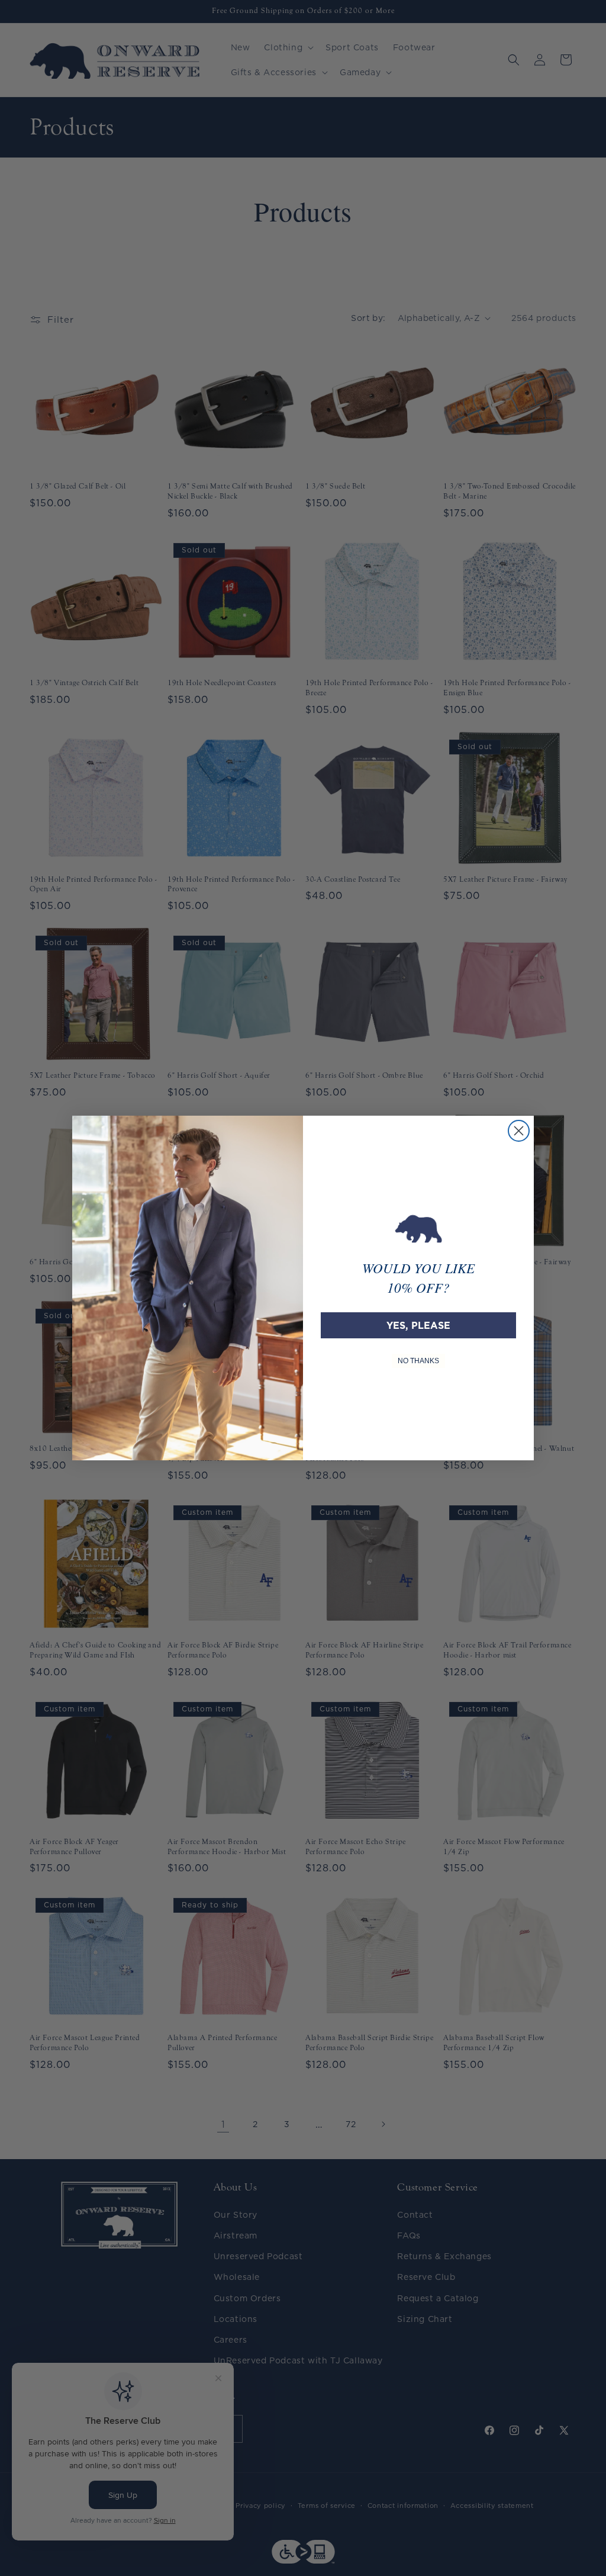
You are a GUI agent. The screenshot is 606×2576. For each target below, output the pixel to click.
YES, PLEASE (418, 1325)
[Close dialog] (519, 1131)
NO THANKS (418, 1361)
